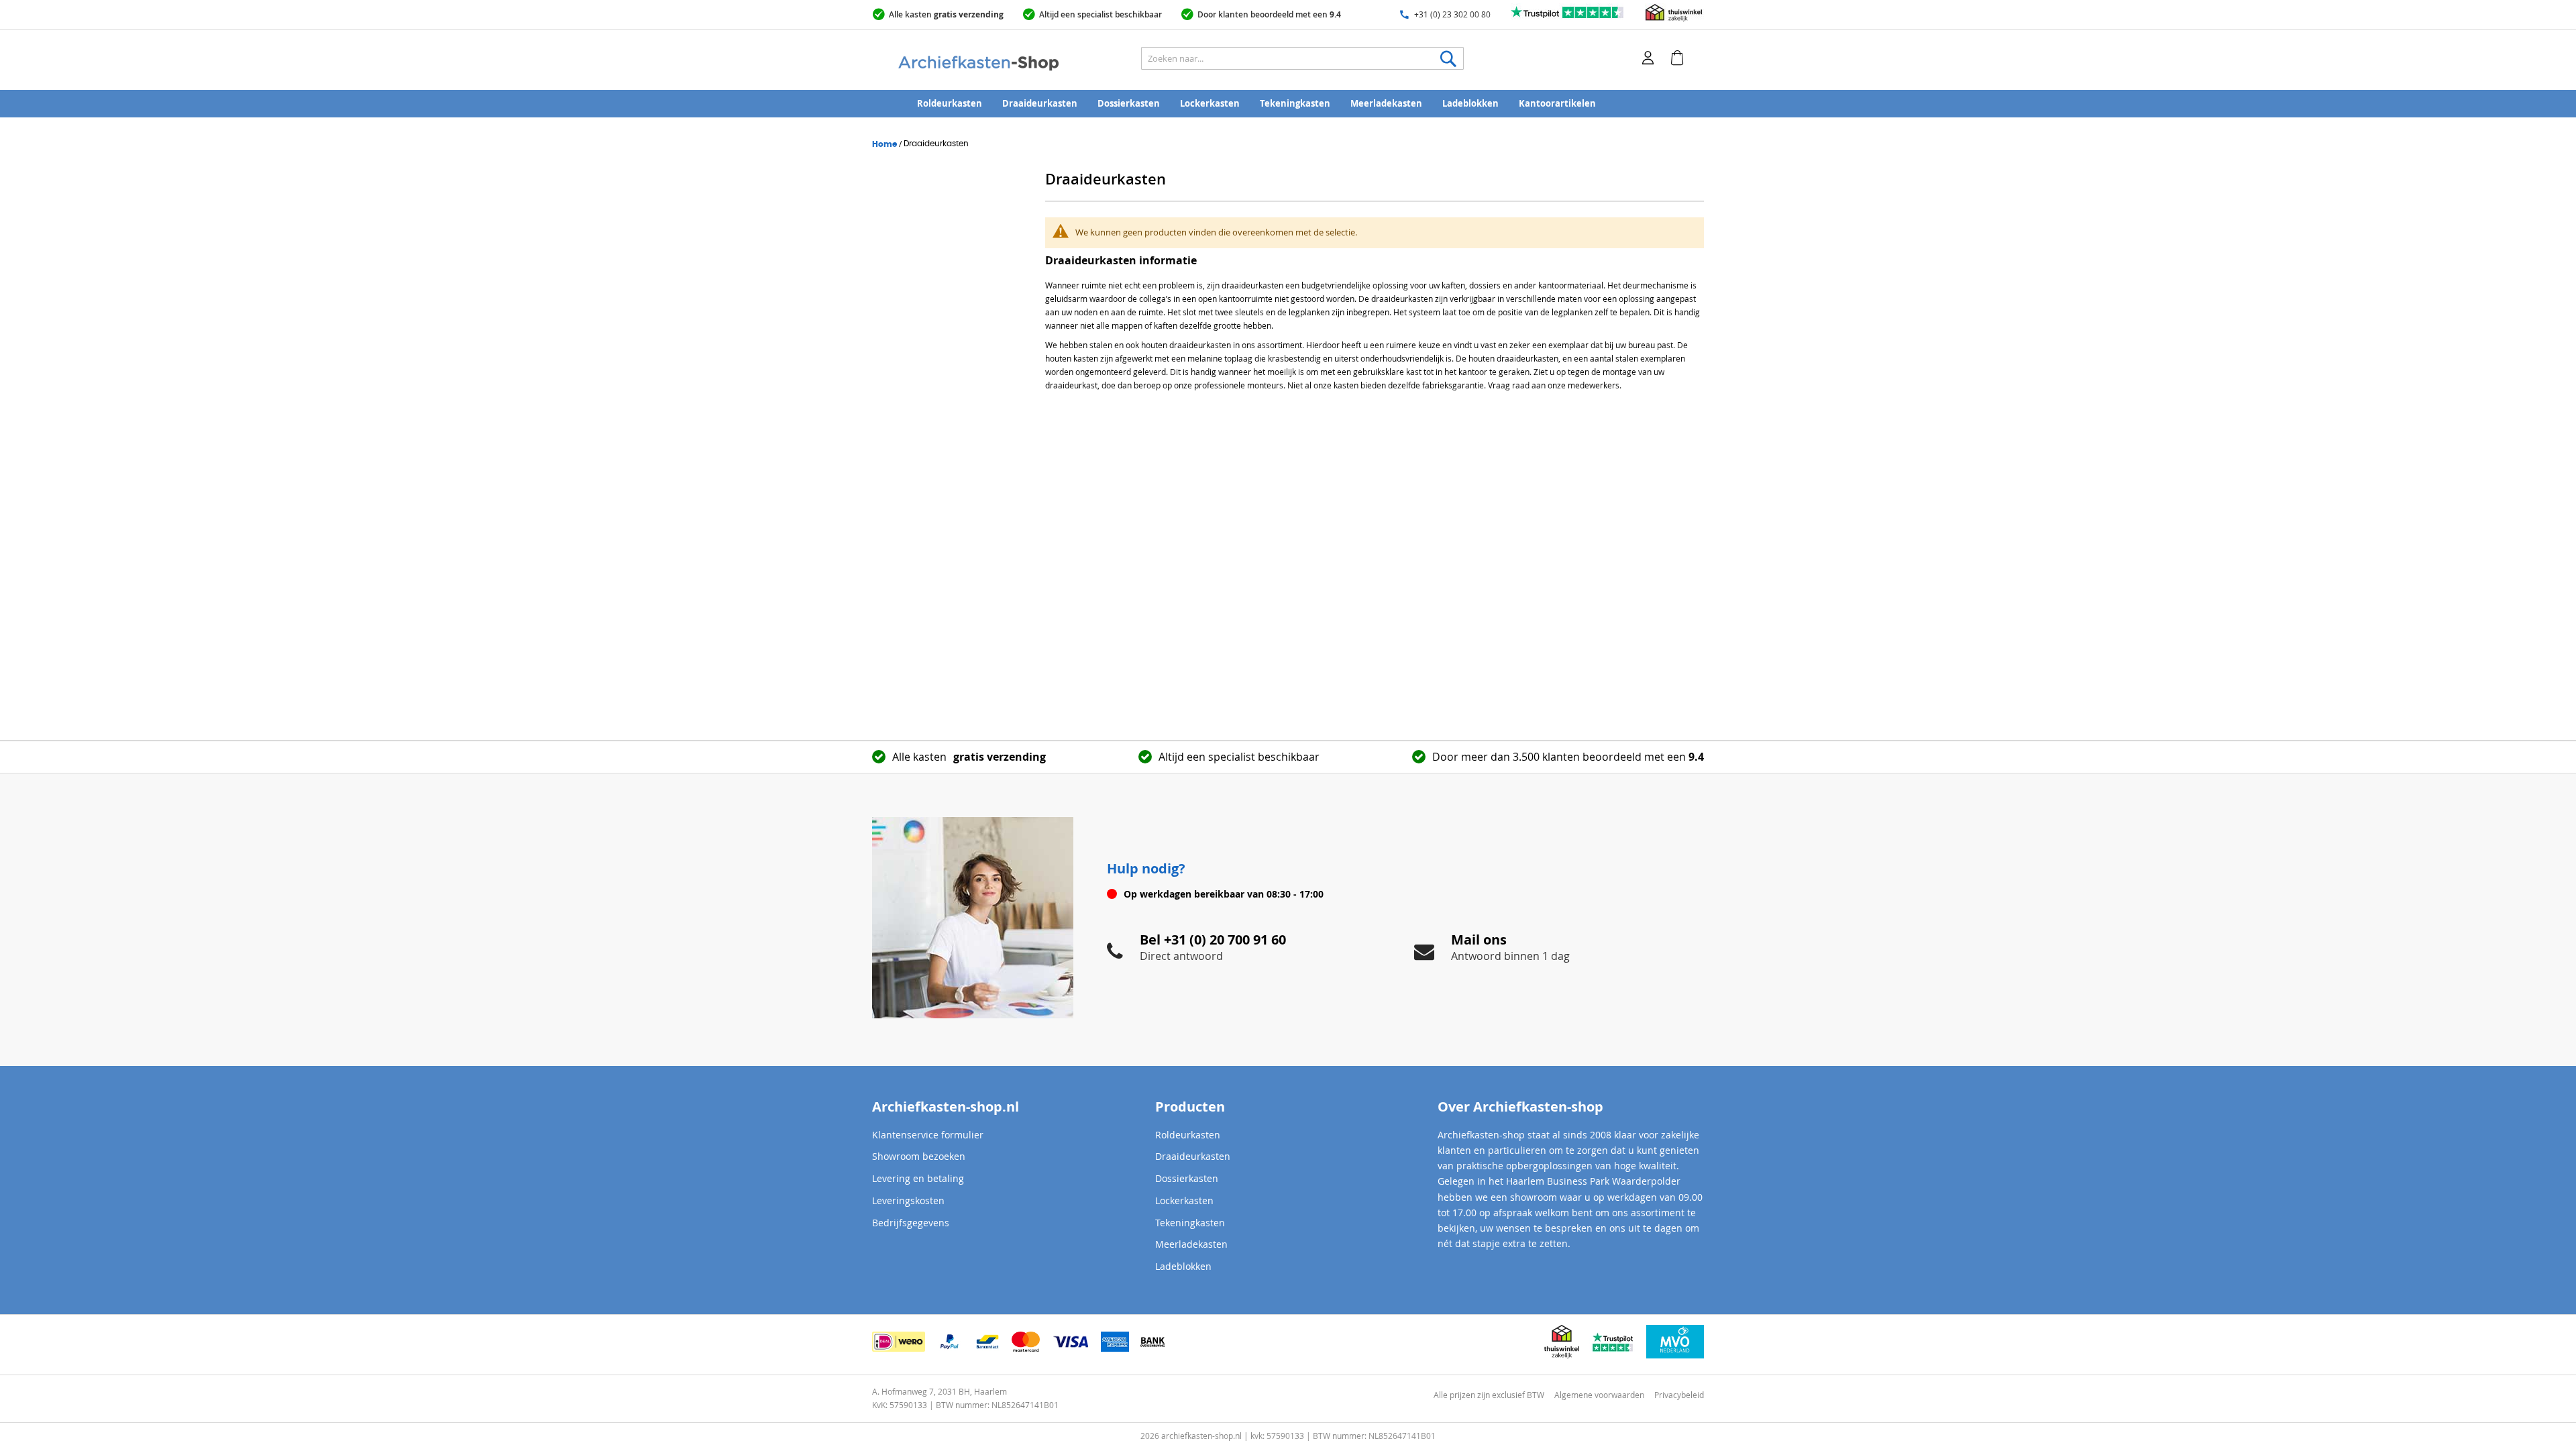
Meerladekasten (1386, 103)
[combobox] (1302, 58)
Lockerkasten (1210, 103)
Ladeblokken (1470, 103)
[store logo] (1010, 64)
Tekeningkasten (1295, 103)
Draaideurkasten (1040, 103)
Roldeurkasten (950, 103)
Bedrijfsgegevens (911, 1223)
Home (885, 144)
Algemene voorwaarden (1599, 1395)
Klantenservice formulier (928, 1135)
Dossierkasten (1129, 103)
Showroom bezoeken (919, 1156)
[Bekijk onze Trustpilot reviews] (1568, 18)
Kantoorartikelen (1557, 103)
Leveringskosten (908, 1200)
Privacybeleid (1679, 1395)
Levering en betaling (918, 1178)
